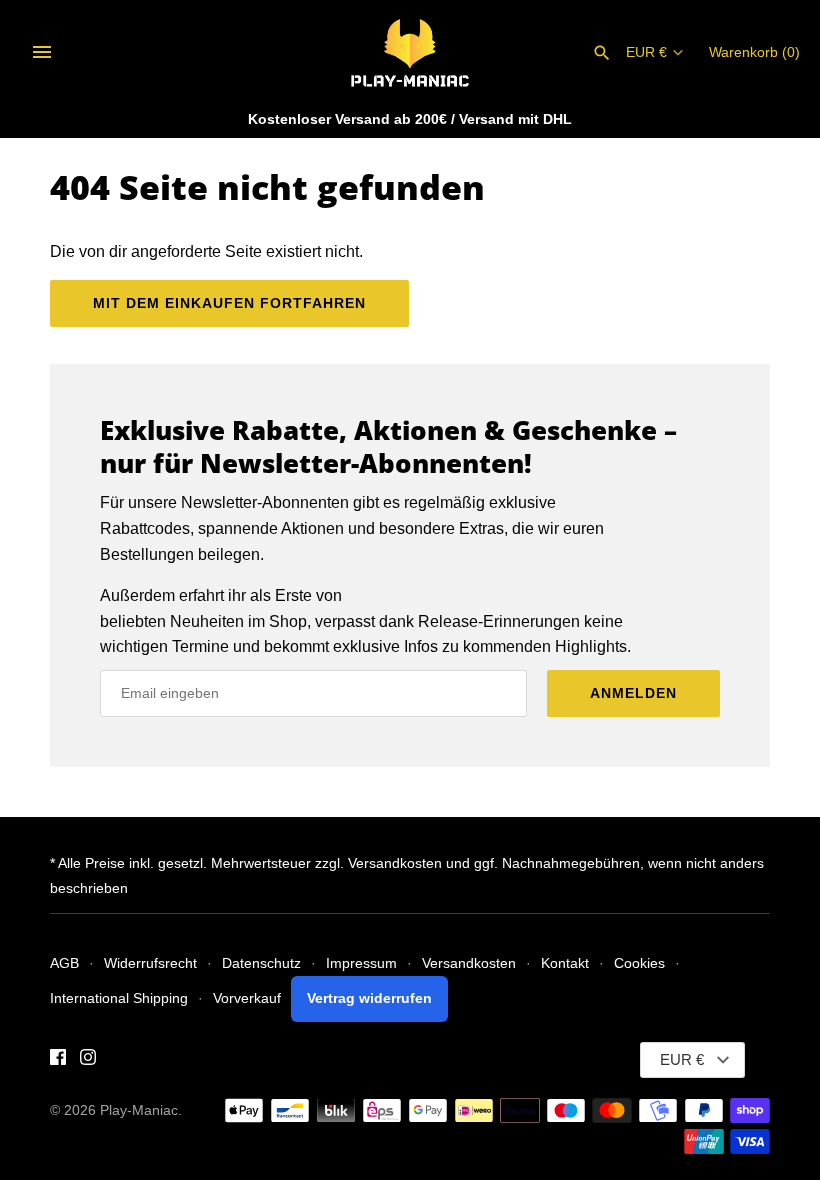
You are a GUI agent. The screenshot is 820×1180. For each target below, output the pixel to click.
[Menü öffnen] (42, 52)
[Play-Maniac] (410, 51)
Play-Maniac (139, 1110)
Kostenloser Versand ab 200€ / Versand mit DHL (410, 119)
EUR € (646, 52)
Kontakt (565, 963)
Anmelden (633, 693)
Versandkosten (469, 963)
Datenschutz (261, 963)
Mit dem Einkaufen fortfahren (229, 303)
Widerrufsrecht (150, 963)
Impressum (361, 963)
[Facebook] (58, 1060)
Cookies (639, 963)
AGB (64, 963)
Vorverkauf (247, 998)
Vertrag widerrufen (369, 998)
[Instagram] (88, 1060)
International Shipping (119, 998)
